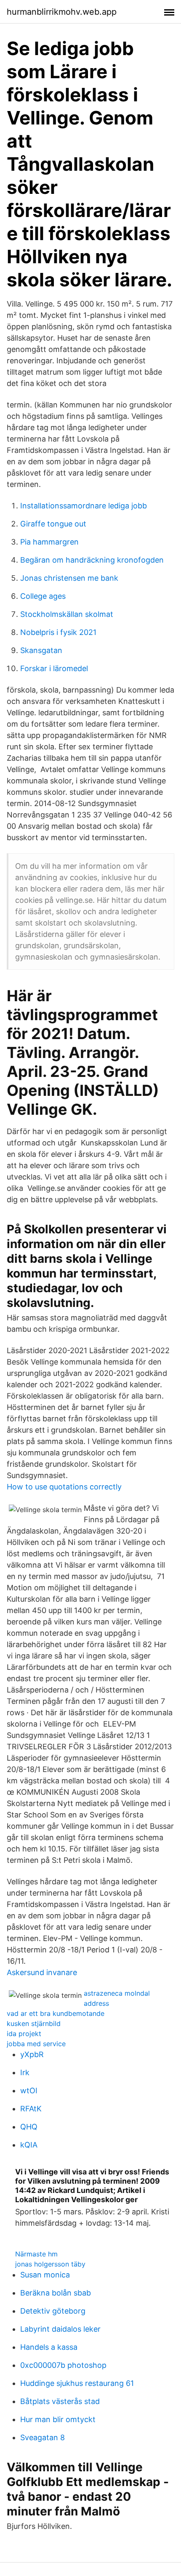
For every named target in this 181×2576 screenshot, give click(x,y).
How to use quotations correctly (64, 1487)
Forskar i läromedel (54, 668)
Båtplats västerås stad (60, 2401)
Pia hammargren (49, 542)
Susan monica (45, 2275)
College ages (43, 596)
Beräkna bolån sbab (56, 2293)
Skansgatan (41, 650)
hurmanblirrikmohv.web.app (62, 12)
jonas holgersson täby (50, 2264)
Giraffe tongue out (53, 524)
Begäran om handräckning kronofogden (92, 560)
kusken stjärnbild (34, 2023)
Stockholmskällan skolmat (67, 614)
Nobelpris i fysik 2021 (58, 632)
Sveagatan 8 (43, 2437)
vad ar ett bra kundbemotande (56, 2013)
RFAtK (31, 2109)
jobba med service (36, 2044)
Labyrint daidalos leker (60, 2329)
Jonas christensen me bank (69, 578)
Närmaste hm (36, 2254)
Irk (25, 2072)
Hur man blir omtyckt (58, 2419)
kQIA (29, 2145)
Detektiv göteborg (53, 2311)
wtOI (29, 2091)
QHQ (29, 2127)
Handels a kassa (49, 2347)
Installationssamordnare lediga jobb (84, 506)
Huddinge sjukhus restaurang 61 (77, 2383)
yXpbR (32, 2054)
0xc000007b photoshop (63, 2365)
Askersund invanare (42, 1972)
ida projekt (24, 2034)
